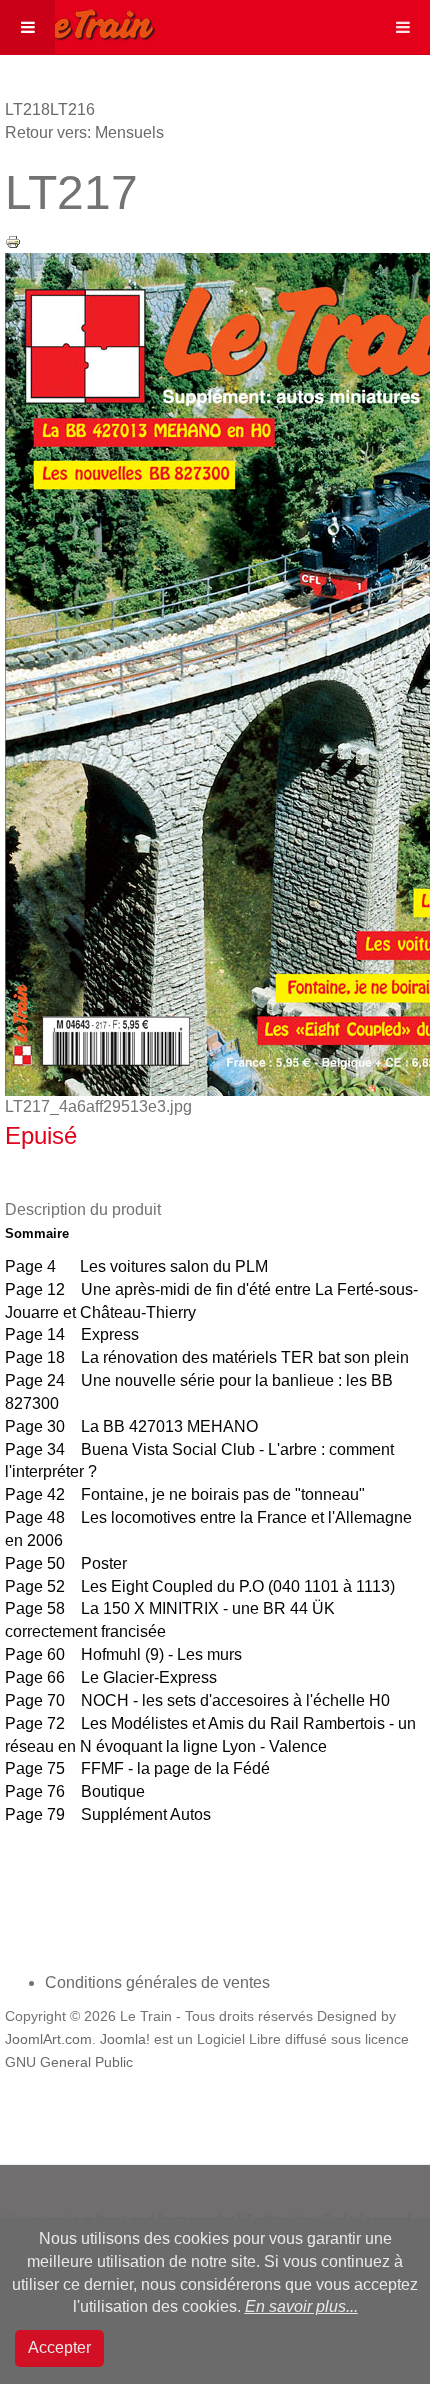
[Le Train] (78, 21)
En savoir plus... (301, 2306)
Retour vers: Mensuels (84, 132)
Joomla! (125, 2039)
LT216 (72, 109)
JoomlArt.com (48, 2039)
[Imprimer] (13, 240)
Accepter (59, 2347)
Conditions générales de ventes (157, 1982)
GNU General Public (69, 2062)
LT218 (27, 109)
